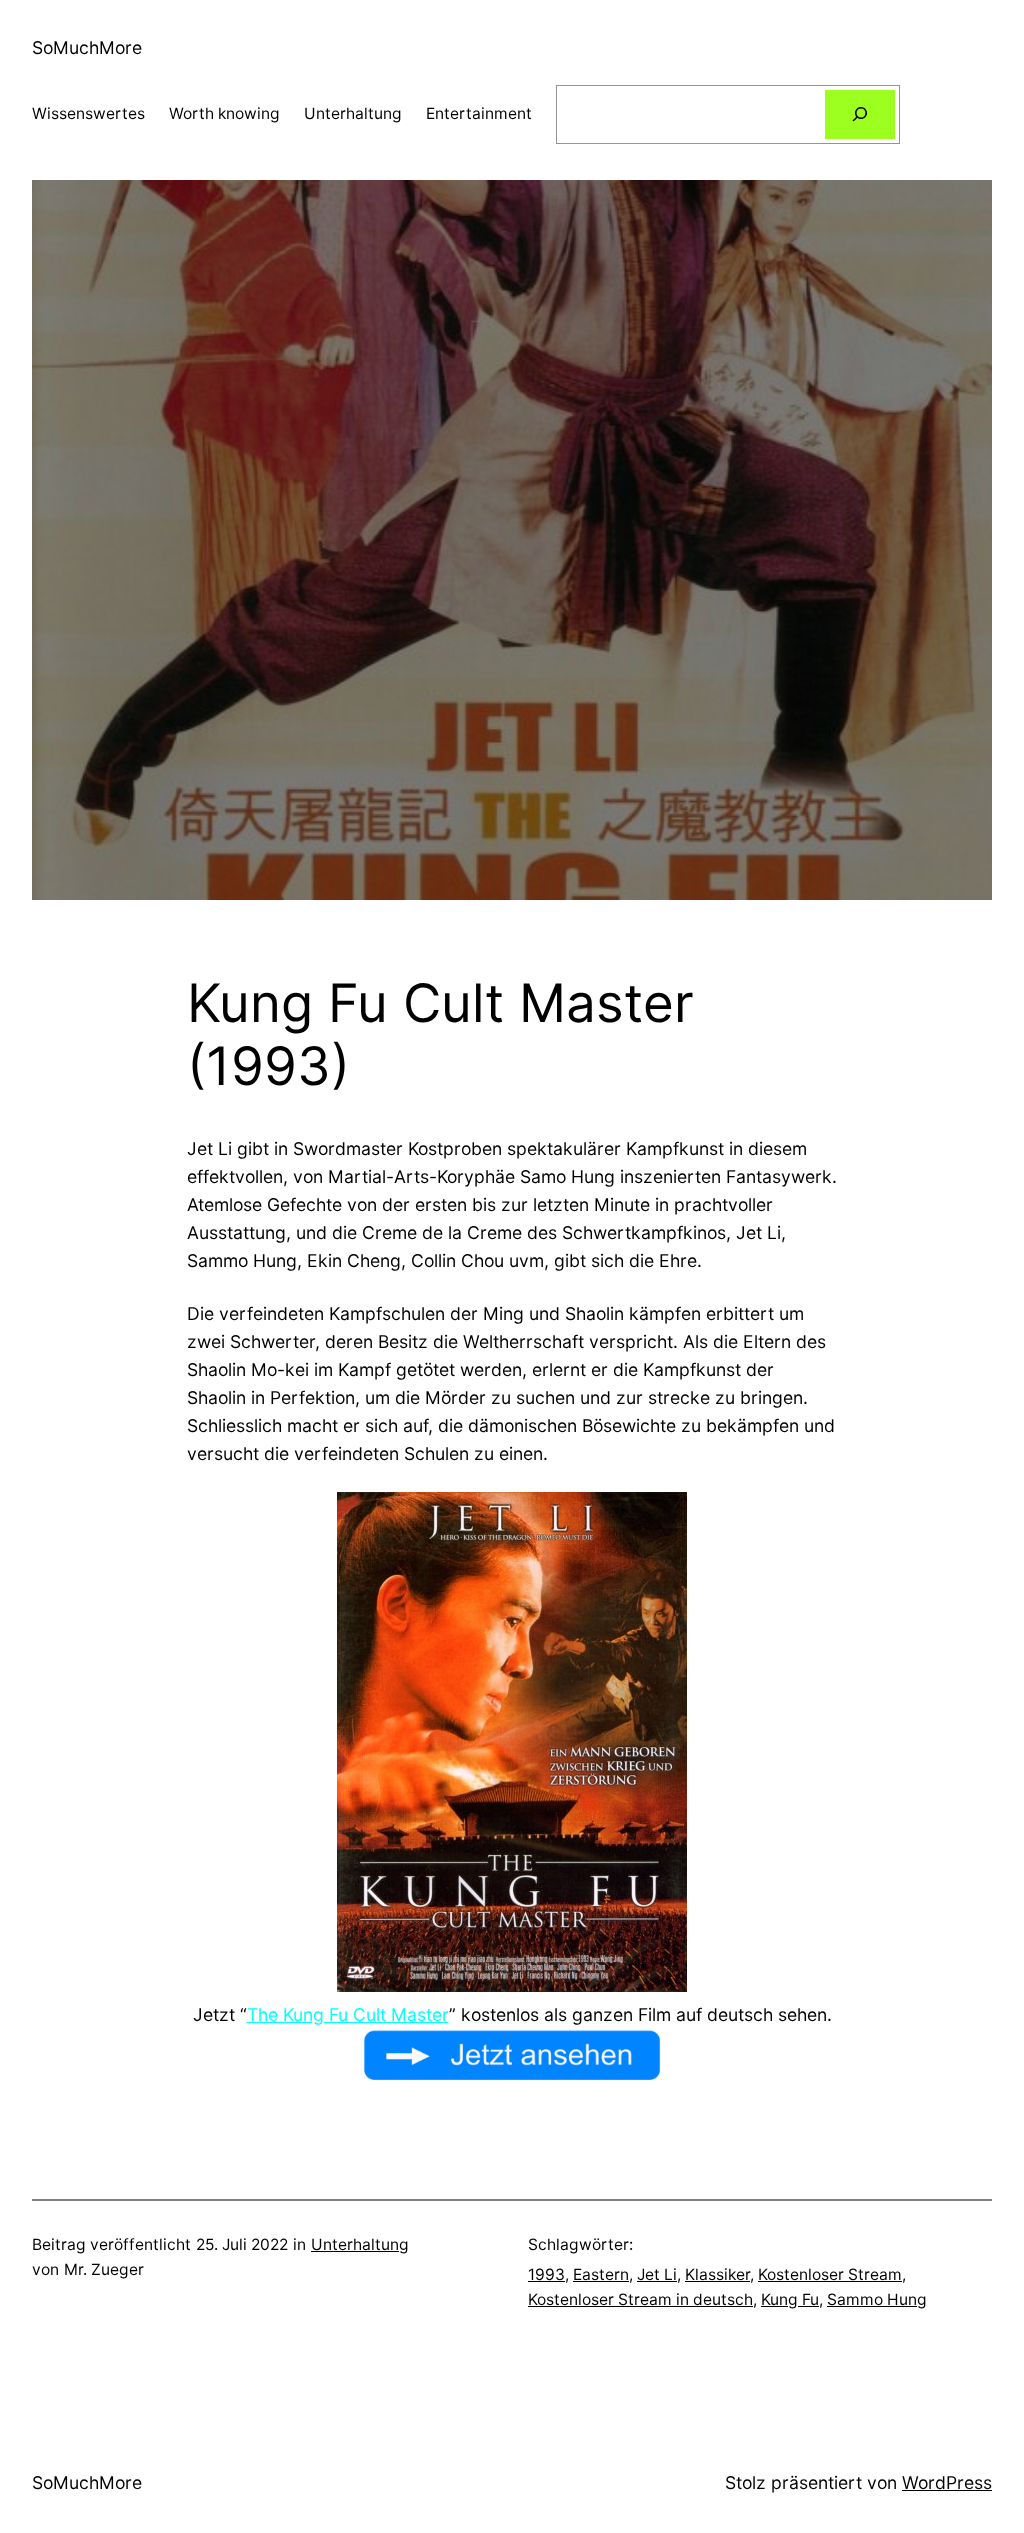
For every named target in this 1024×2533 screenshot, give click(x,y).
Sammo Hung (877, 2299)
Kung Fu (790, 2299)
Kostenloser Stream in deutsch (640, 2299)
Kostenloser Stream (830, 2274)
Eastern (601, 2274)
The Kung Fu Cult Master (348, 2014)
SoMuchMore (87, 47)
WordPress (947, 2482)
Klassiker (717, 2274)
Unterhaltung (360, 2244)
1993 (546, 2274)
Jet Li (657, 2274)
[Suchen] (860, 114)
